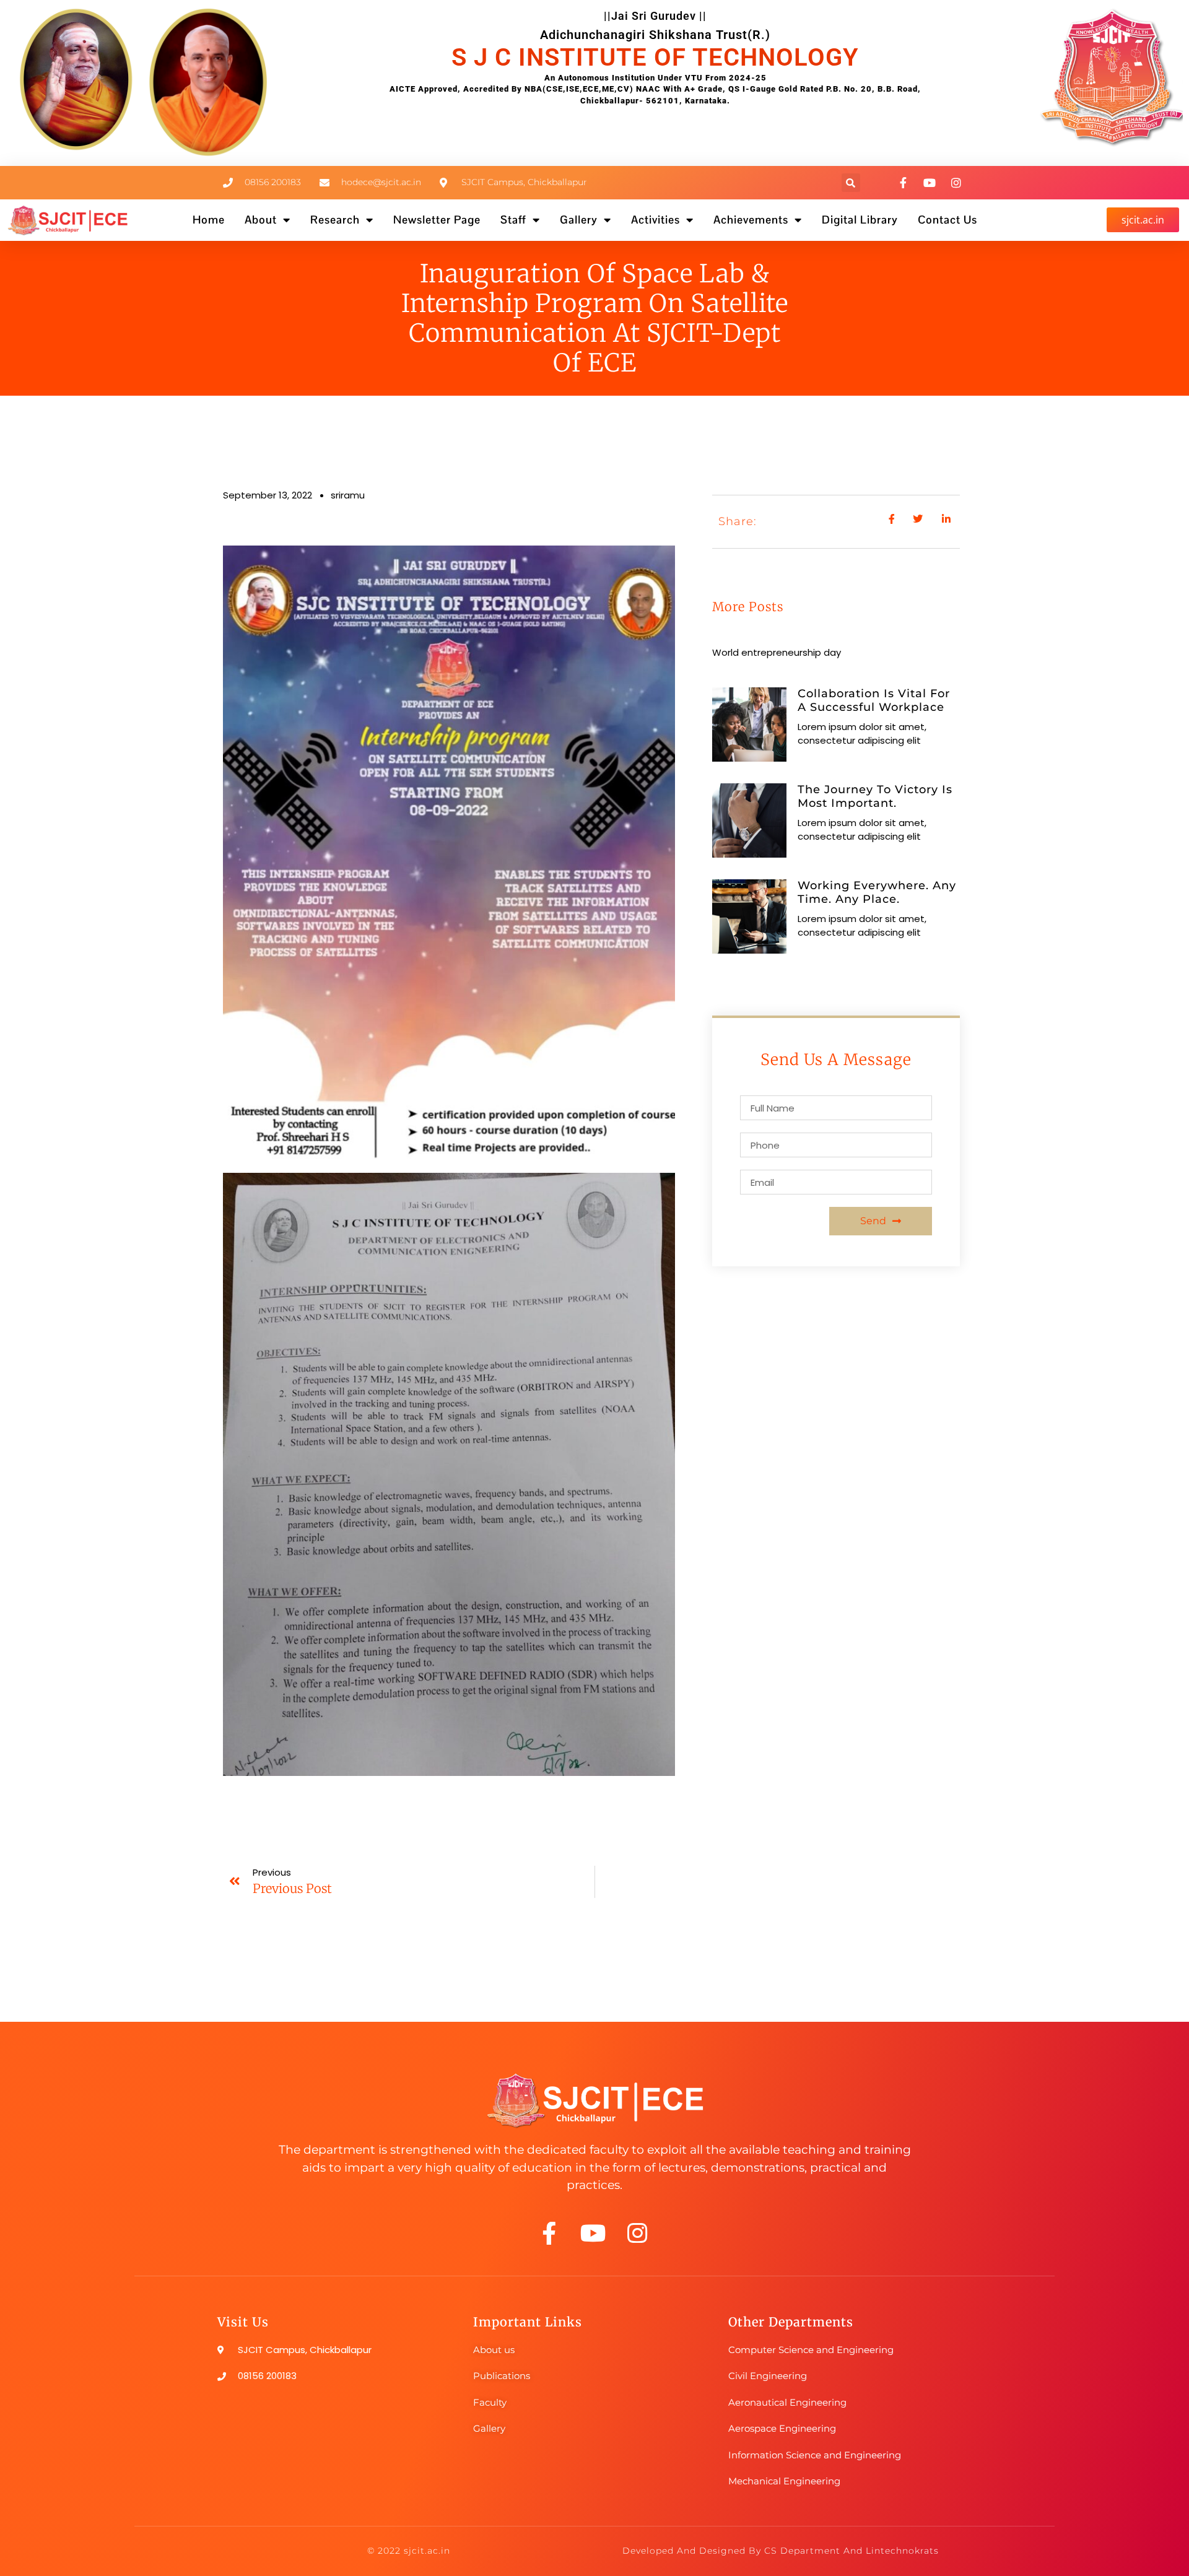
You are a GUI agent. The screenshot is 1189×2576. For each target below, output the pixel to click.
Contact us (947, 220)
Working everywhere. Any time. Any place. (877, 892)
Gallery (579, 220)
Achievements (751, 220)
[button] (851, 183)
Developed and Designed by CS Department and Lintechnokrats (781, 2551)
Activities (655, 220)
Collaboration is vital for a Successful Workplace (874, 700)
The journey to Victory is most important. (875, 796)
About (261, 220)
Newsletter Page (437, 220)
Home (209, 220)
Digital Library (860, 220)
